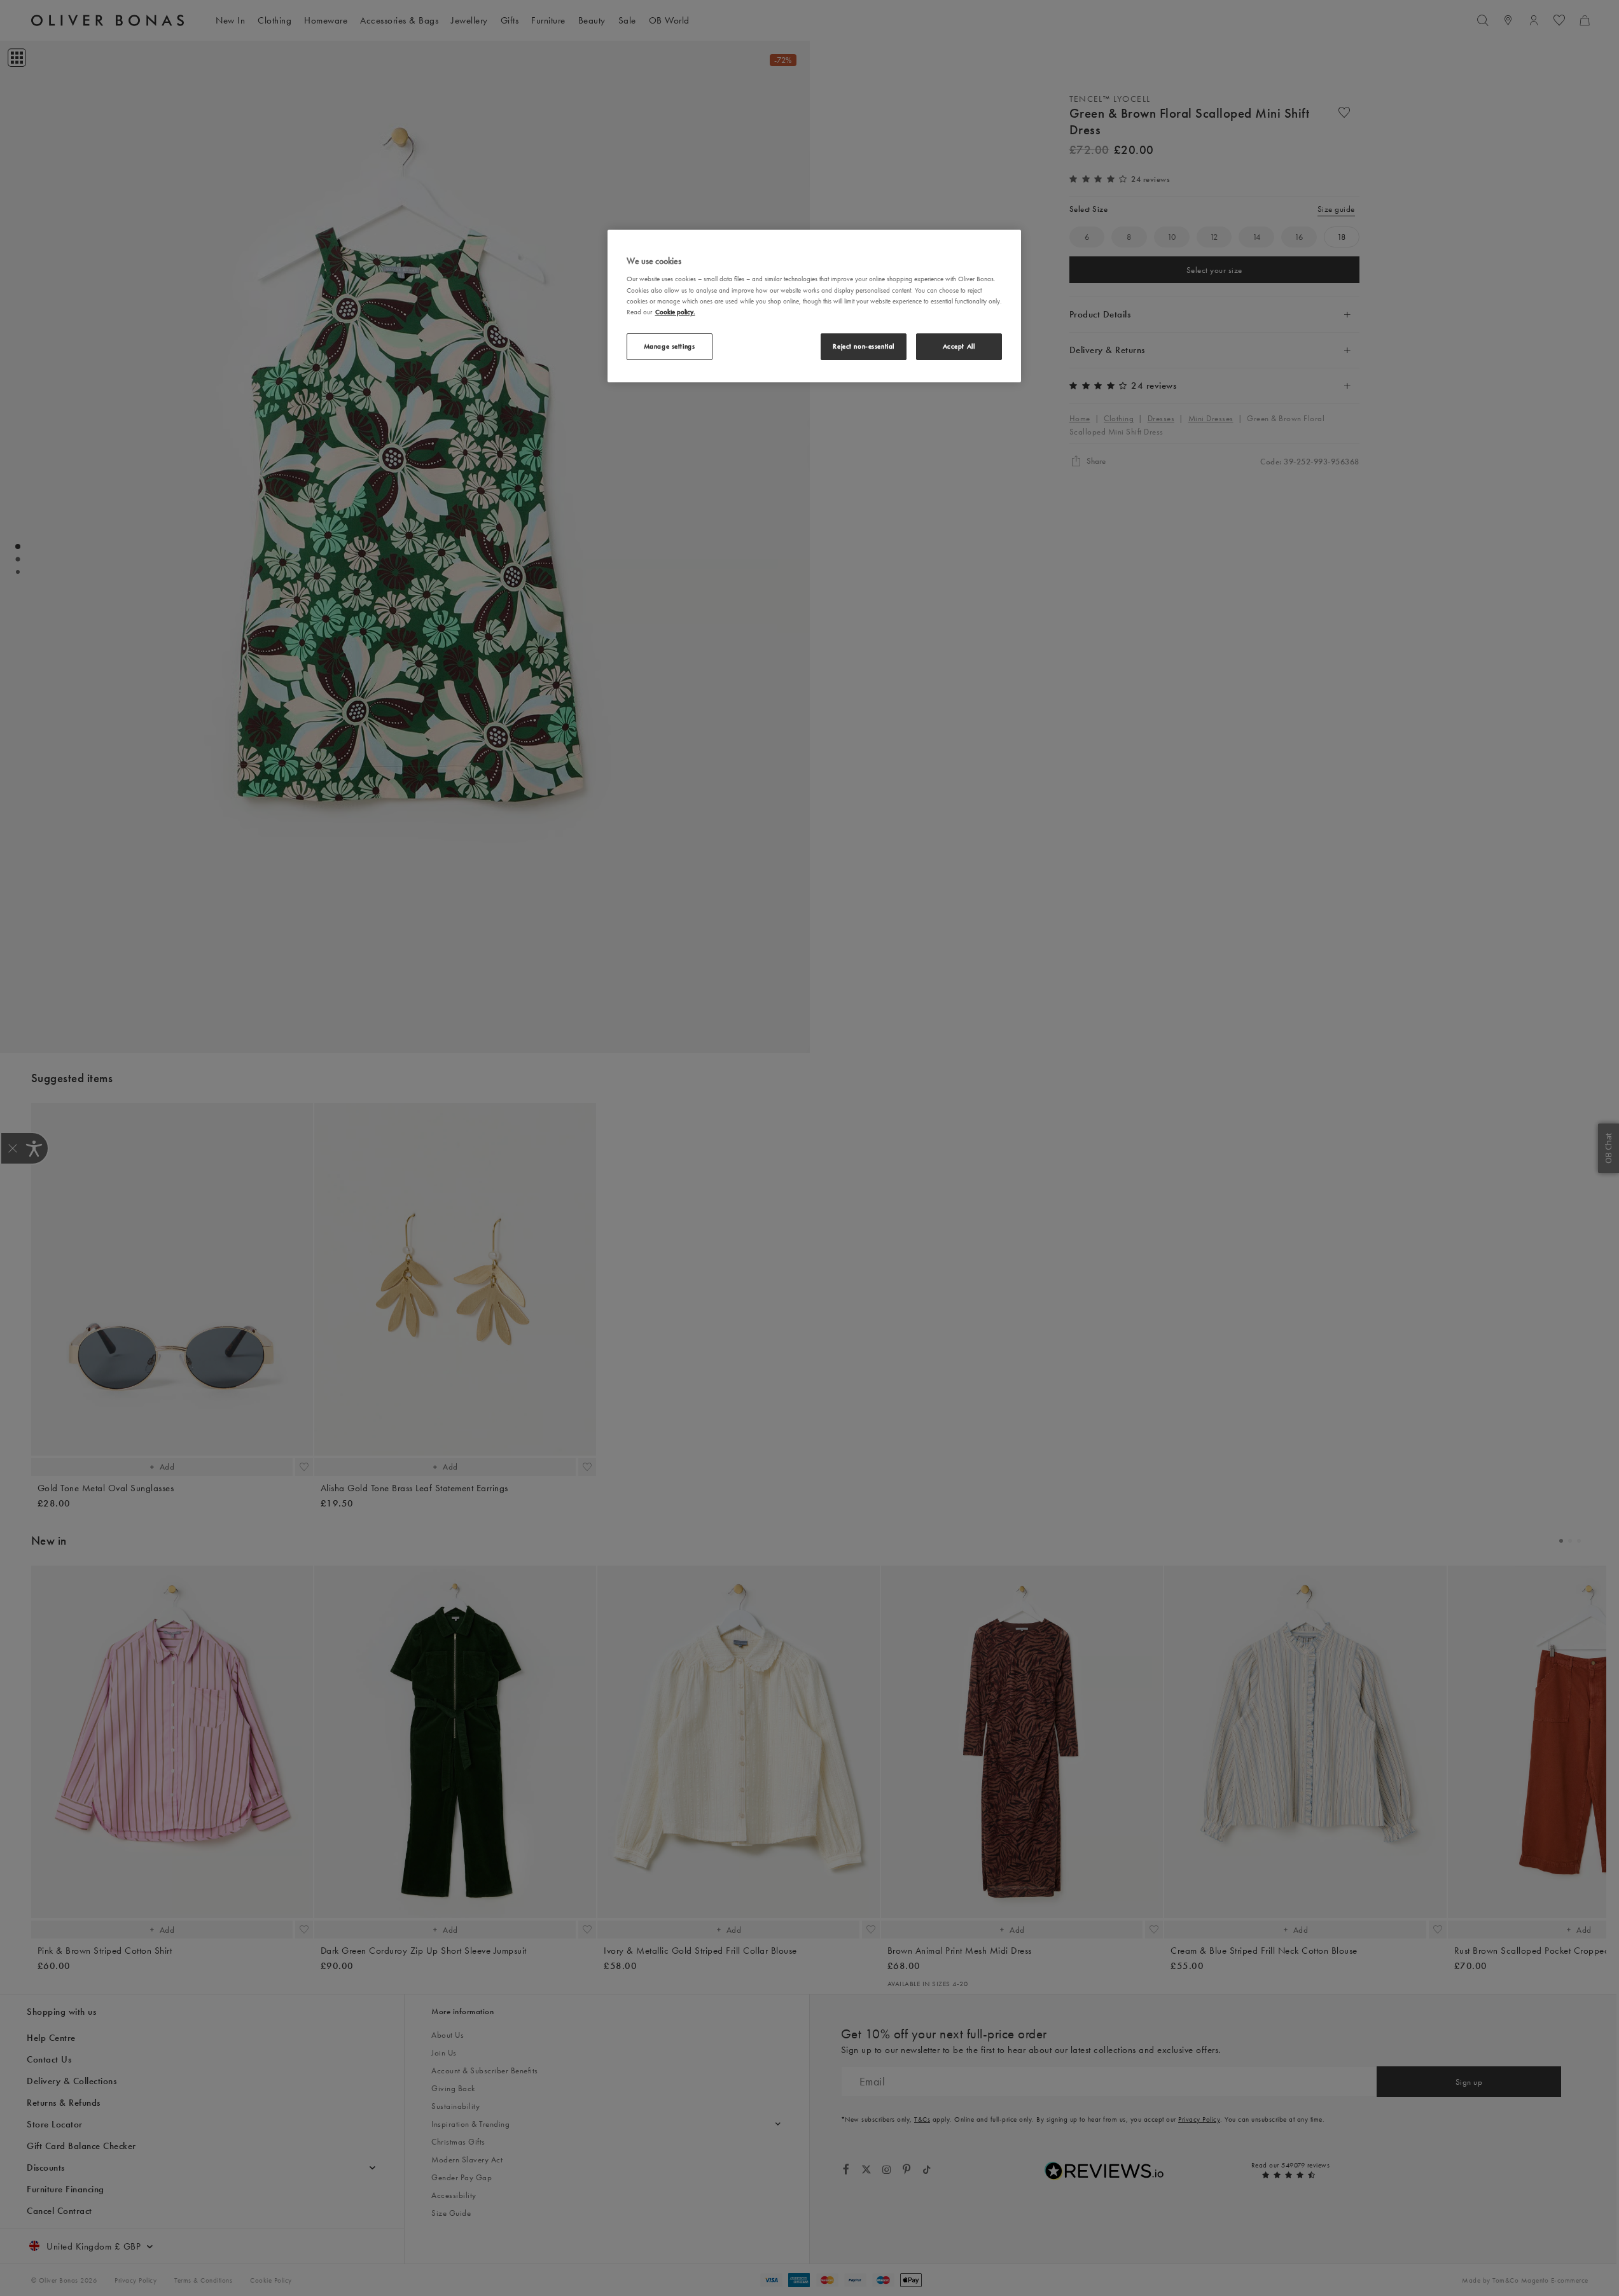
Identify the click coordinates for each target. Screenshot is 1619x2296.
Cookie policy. (675, 312)
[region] (814, 306)
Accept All (959, 346)
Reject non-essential (863, 346)
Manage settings (670, 346)
